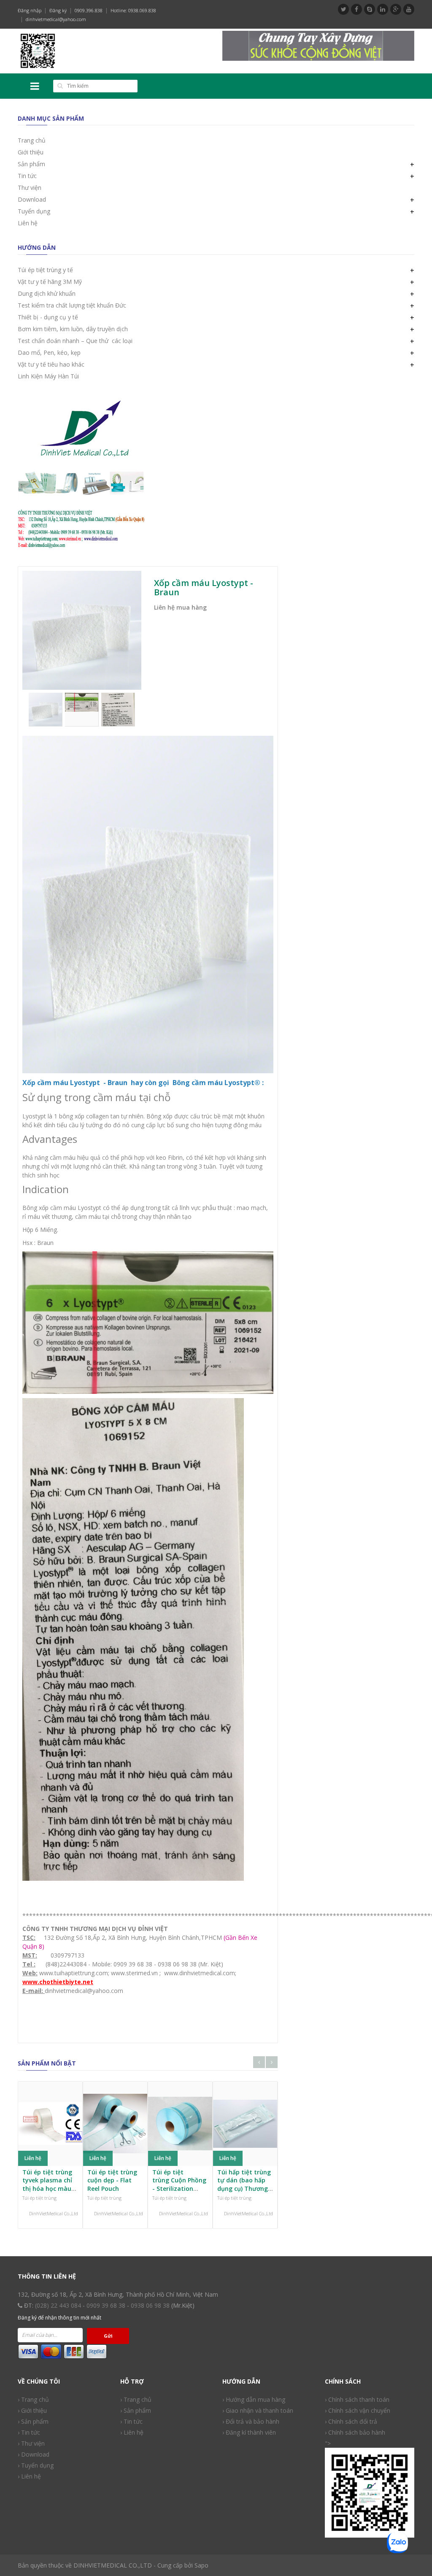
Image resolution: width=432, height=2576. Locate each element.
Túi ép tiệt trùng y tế (45, 270)
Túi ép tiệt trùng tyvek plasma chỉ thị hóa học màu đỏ (47, 2184)
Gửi (108, 2336)
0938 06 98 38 (150, 2305)
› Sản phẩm (136, 2410)
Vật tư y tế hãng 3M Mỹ (50, 282)
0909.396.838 (89, 10)
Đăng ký (58, 10)
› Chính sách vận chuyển (358, 2410)
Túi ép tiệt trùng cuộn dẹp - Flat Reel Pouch (112, 2180)
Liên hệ (28, 223)
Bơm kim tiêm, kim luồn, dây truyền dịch (73, 329)
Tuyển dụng (34, 211)
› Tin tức (29, 2432)
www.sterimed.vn (134, 1973)
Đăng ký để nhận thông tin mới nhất (59, 2318)
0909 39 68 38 (106, 2305)
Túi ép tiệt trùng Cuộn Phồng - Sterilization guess (179, 2184)
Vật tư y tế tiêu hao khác (51, 364)
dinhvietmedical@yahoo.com (56, 19)
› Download (34, 2454)
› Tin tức (131, 2421)
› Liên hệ (29, 2476)
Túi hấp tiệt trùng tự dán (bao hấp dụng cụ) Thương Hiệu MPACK (244, 2184)
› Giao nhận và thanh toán (258, 2410)
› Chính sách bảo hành (355, 2432)
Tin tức (27, 176)
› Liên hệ (132, 2432)
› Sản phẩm (33, 2421)
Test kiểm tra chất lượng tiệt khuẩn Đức (72, 305)
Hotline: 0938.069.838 (133, 10)
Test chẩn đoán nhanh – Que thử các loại (75, 341)
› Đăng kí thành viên (249, 2432)
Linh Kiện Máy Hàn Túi (48, 376)
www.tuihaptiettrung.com (73, 1973)
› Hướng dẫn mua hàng (254, 2399)
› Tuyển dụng (36, 2465)
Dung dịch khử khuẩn (47, 293)
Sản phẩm (31, 164)
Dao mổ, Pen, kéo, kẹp (49, 352)
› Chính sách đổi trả (351, 2421)
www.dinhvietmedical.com (200, 1973)
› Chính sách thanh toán (357, 2399)
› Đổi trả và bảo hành (251, 2421)
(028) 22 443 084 (58, 2305)
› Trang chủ (136, 2399)
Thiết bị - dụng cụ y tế (48, 317)
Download (32, 199)
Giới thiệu (31, 152)
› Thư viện (31, 2443)
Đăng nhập (30, 10)
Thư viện (30, 188)
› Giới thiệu (32, 2410)
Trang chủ (32, 140)
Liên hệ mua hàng (180, 607)
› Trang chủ (33, 2399)
